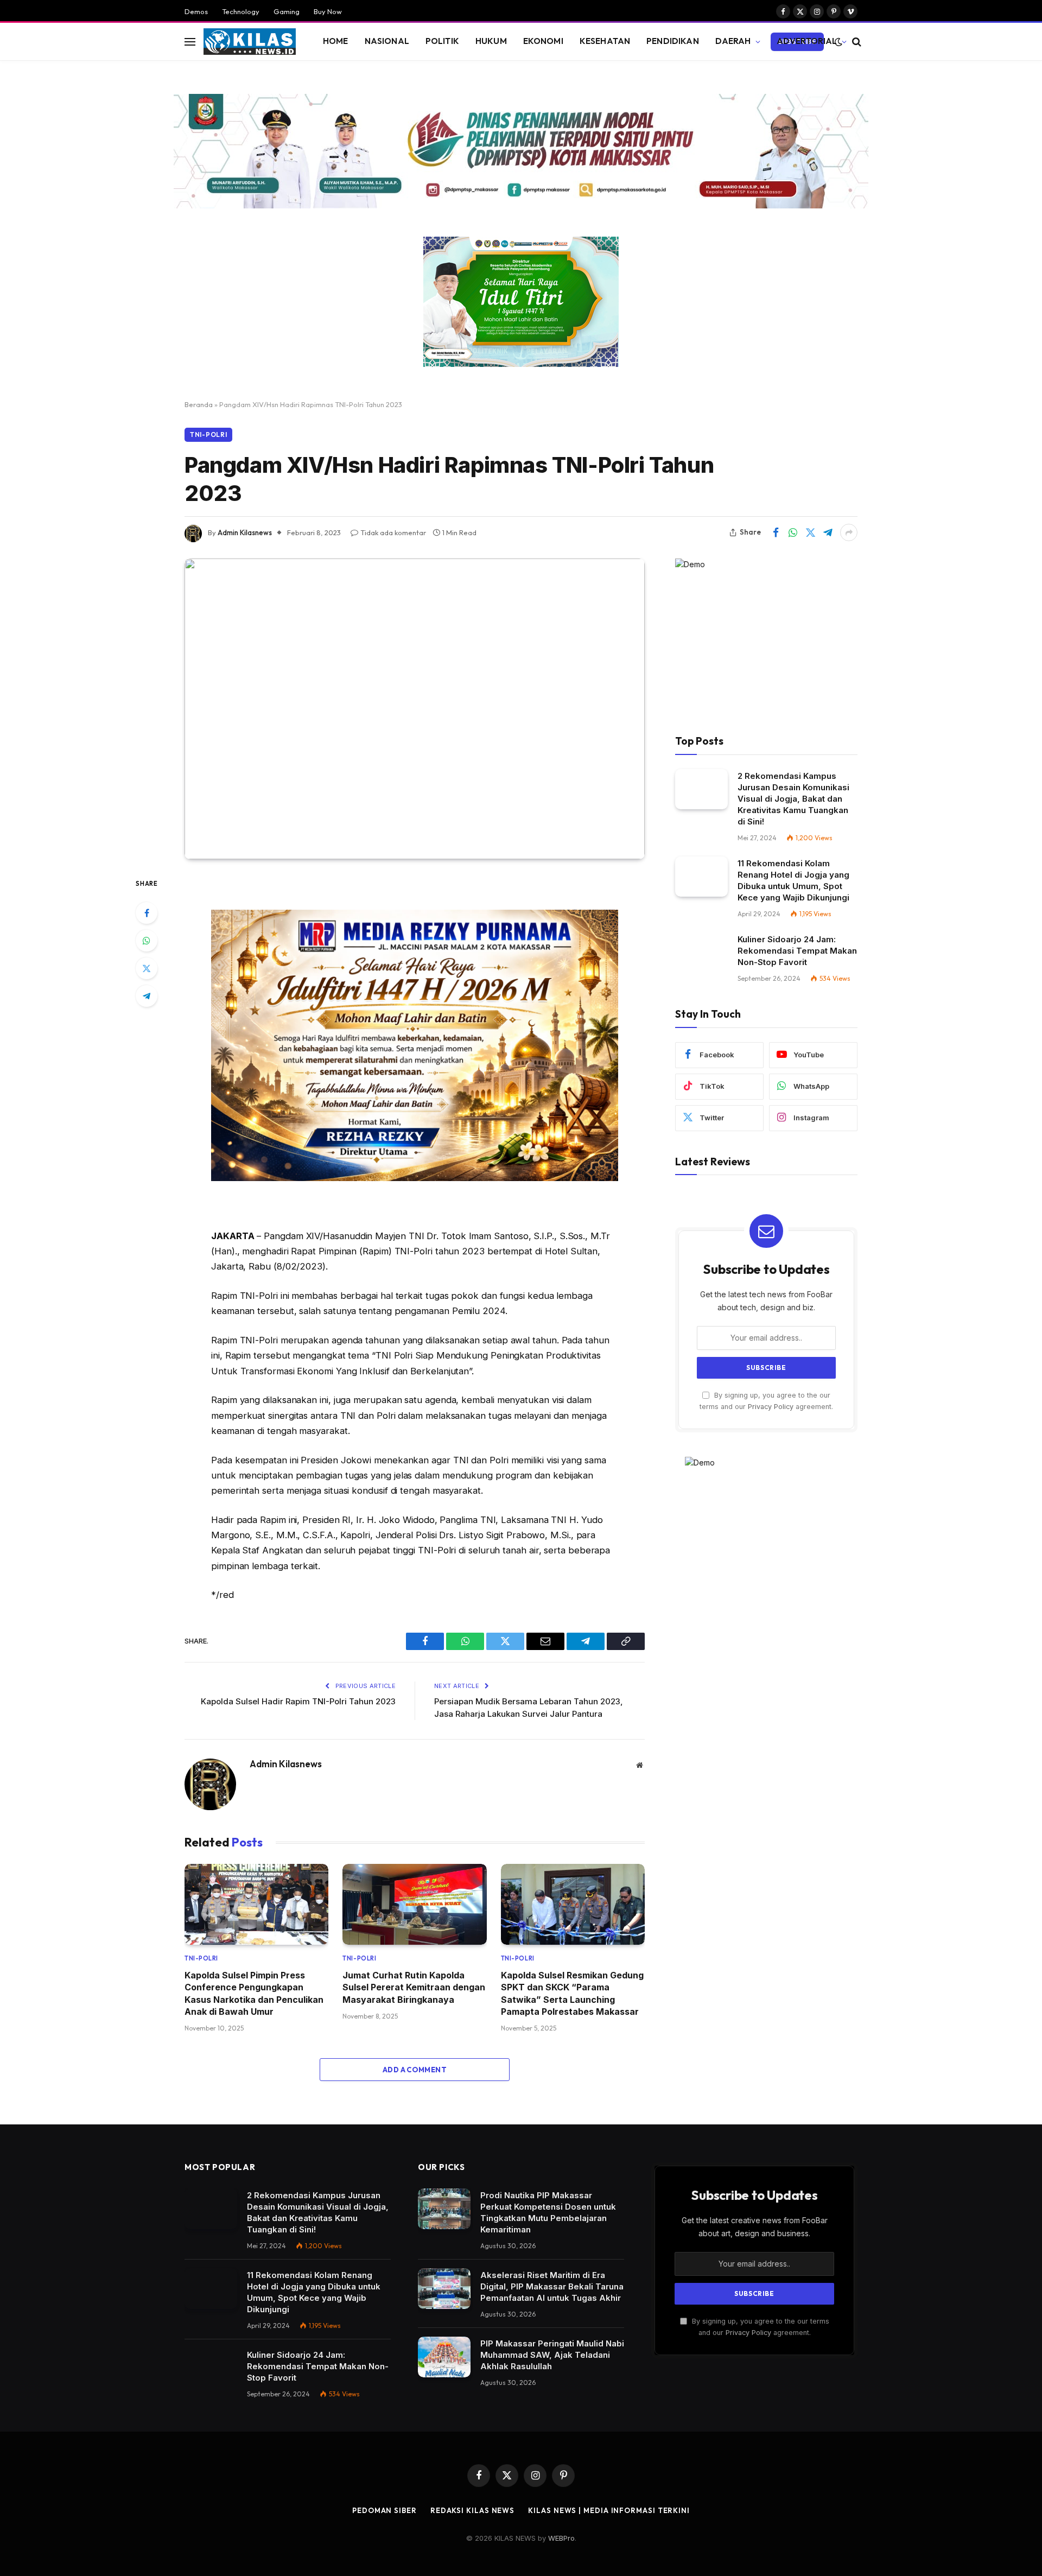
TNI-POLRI (208, 434)
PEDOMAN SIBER (385, 2510)
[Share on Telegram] (828, 532)
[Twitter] (147, 968)
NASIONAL (387, 41)
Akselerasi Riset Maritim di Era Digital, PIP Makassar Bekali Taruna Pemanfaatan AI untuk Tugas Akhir (552, 2286)
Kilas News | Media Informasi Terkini (609, 2510)
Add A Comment (415, 2070)
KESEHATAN (605, 41)
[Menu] (190, 42)
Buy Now (328, 11)
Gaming (287, 11)
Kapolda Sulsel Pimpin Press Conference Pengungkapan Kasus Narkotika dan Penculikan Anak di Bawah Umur (254, 1993)
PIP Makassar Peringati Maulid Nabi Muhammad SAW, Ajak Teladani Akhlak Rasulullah (552, 2355)
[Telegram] (147, 996)
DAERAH (733, 41)
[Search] (856, 42)
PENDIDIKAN (673, 41)
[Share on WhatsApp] (793, 532)
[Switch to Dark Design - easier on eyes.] (838, 42)
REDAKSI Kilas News (472, 2510)
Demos (196, 11)
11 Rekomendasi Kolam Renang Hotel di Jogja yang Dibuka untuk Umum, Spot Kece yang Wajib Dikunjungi (793, 880)
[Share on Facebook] (776, 532)
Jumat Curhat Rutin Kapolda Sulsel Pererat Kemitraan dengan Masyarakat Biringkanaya (414, 1987)
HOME (336, 41)
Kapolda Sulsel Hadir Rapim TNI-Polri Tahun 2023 (298, 1701)
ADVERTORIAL (807, 41)
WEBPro (561, 2538)
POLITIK (442, 41)
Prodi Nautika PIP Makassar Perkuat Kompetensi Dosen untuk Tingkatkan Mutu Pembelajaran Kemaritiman (548, 2212)
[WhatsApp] (147, 941)
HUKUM (491, 41)
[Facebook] (147, 913)
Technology (241, 11)
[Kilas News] (250, 42)
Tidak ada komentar (393, 532)
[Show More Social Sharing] (849, 532)
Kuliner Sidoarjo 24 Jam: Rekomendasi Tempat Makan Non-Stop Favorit (797, 951)
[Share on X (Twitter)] (810, 532)
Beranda (199, 404)
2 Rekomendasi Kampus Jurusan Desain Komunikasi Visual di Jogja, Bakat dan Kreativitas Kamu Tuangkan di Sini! (793, 799)
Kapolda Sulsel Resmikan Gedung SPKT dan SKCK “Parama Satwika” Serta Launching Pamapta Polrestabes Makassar (572, 1993)
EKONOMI (543, 41)
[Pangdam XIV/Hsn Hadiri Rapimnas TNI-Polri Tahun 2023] (415, 709)
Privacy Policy (771, 1407)
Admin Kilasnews (245, 532)
